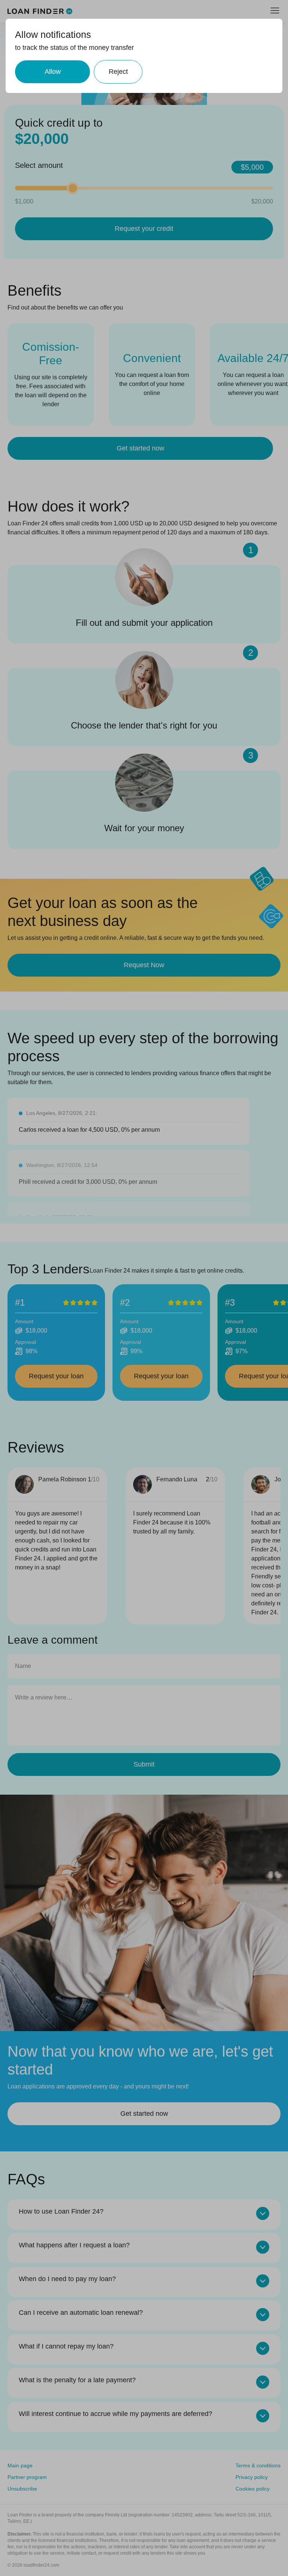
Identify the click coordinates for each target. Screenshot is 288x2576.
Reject (118, 72)
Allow (53, 72)
